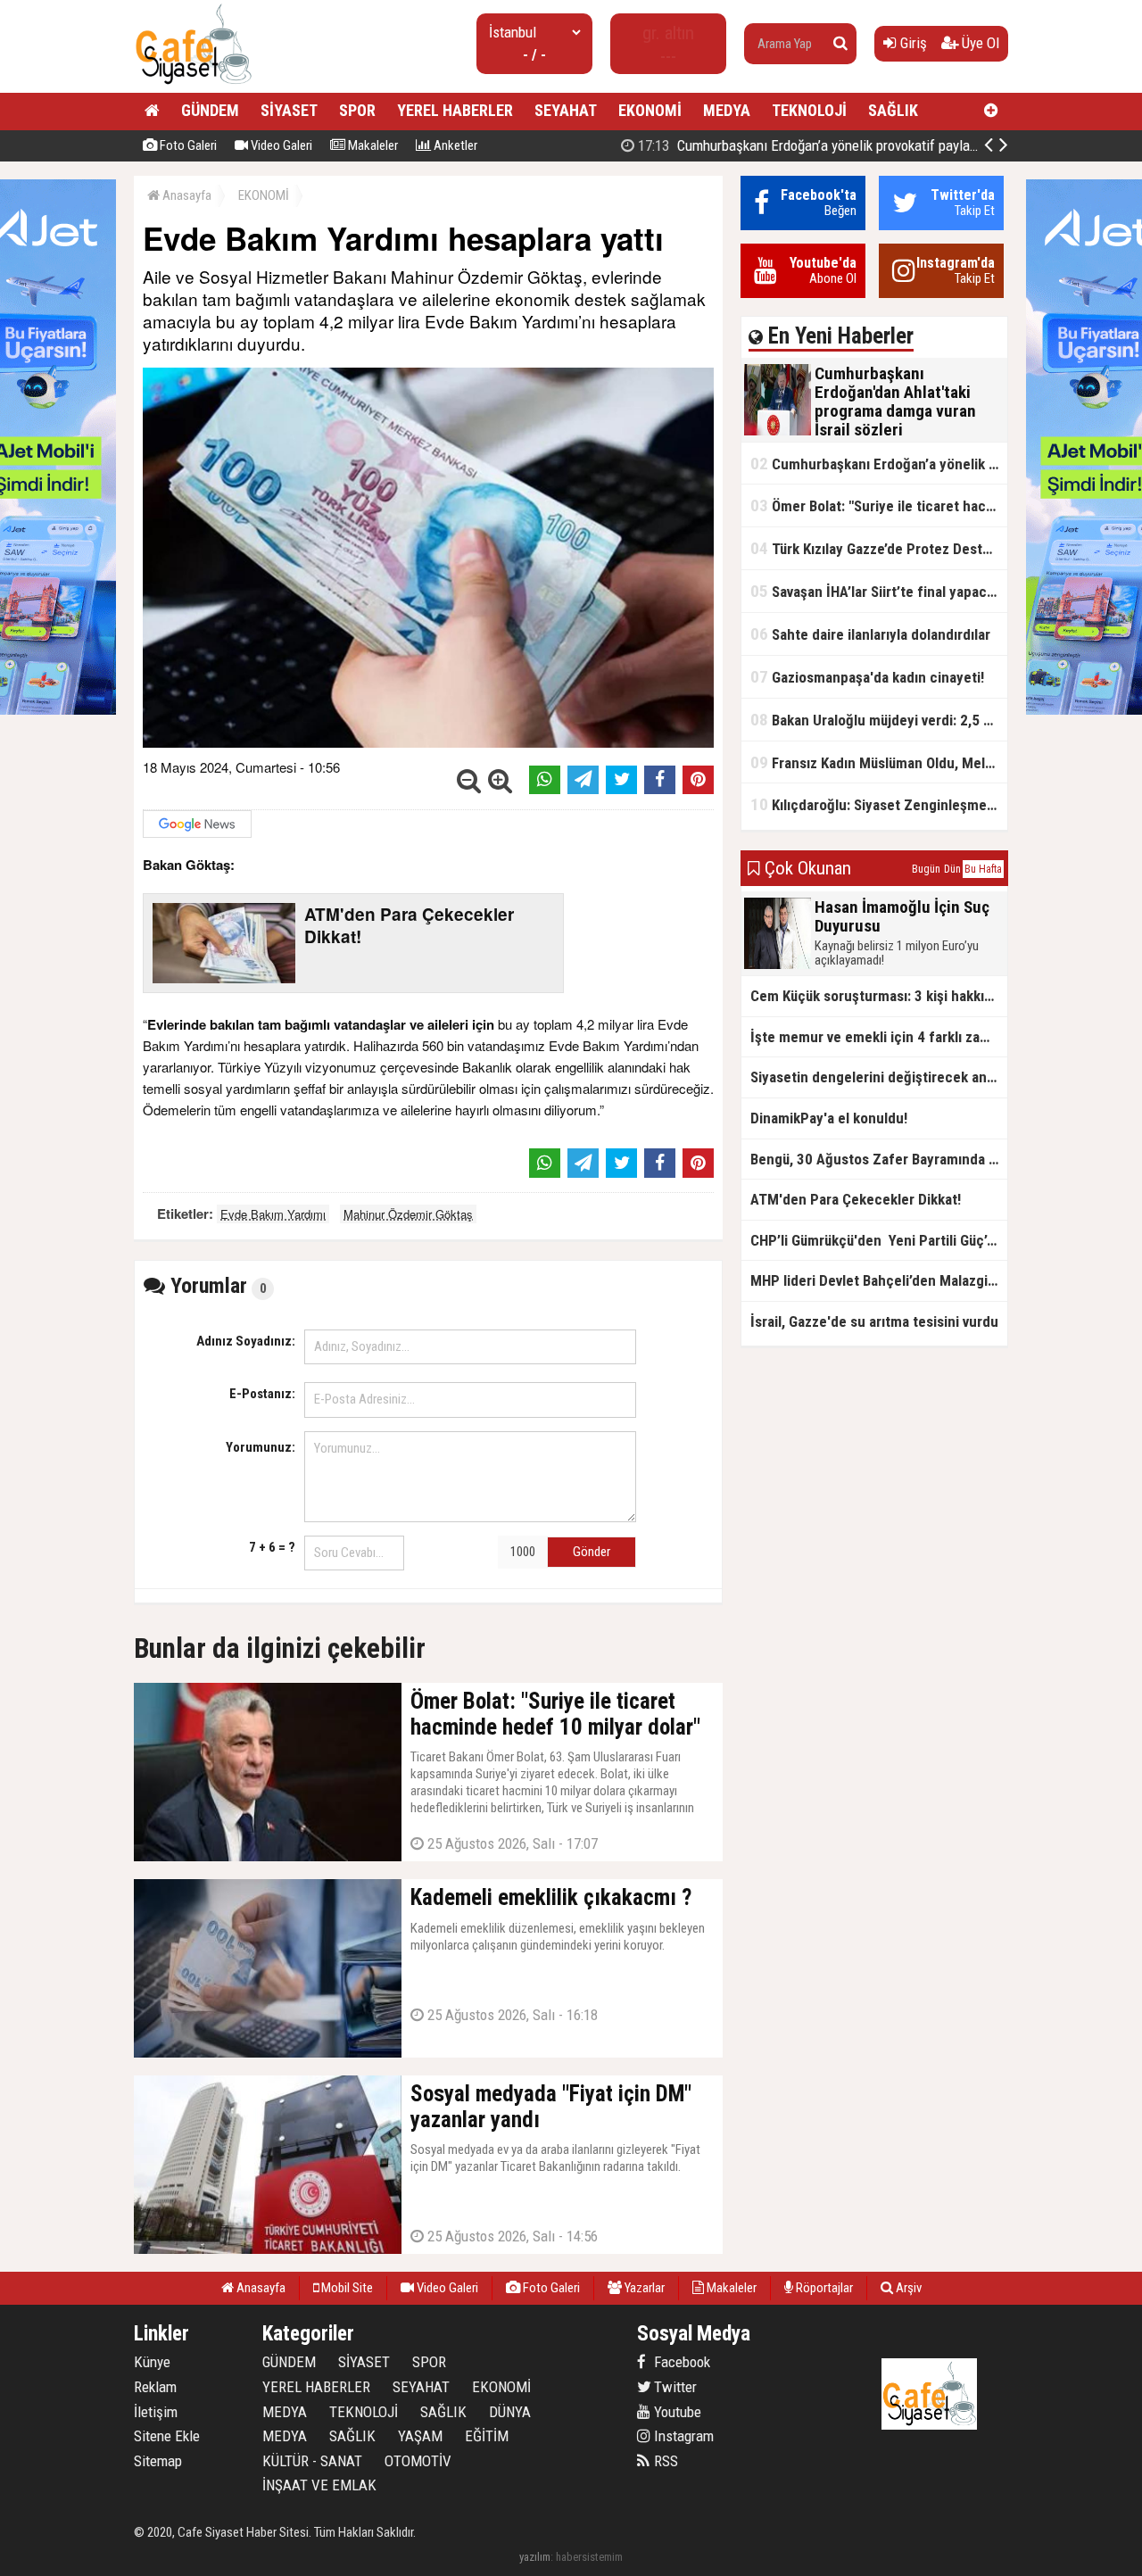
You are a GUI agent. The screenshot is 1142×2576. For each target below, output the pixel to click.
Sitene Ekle (167, 2436)
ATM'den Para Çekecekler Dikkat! (856, 1199)
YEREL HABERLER (455, 110)
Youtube (676, 2412)
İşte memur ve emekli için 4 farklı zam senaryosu (879, 1037)
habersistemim (589, 2557)
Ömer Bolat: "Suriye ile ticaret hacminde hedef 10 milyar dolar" (879, 505)
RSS (664, 2461)
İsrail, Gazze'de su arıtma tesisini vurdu (874, 1321)
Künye (152, 2362)
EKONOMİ (650, 110)
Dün (952, 869)
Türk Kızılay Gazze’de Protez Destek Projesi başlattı (879, 548)
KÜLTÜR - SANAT (312, 2461)
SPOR (357, 110)
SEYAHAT (566, 110)
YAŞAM (420, 2436)
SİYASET (289, 110)
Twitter (674, 2387)
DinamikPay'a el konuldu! (829, 1118)
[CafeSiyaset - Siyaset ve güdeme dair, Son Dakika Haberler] (193, 85)
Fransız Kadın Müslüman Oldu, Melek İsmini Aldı (879, 762)
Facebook (680, 2362)
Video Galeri (280, 145)
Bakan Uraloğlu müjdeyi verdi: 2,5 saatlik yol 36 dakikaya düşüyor (879, 720)
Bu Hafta (983, 869)
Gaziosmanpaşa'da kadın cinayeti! (867, 677)
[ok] (840, 44)
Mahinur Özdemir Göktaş (408, 1214)
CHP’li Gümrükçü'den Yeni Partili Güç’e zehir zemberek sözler (879, 1240)
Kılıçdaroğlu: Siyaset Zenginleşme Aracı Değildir (879, 804)
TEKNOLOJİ (809, 110)
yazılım (535, 2557)
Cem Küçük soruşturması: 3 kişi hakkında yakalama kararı (879, 996)
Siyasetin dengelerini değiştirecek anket (879, 1077)
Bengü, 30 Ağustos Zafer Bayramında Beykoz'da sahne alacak (879, 1159)
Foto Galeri (187, 145)
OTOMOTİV (418, 2461)
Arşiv (907, 2288)
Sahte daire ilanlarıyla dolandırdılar (870, 634)
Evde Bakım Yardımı (273, 1214)
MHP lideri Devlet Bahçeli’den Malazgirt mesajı (879, 1280)
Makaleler (372, 145)
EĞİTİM (487, 2436)
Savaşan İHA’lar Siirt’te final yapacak (876, 591)
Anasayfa (186, 195)
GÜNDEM (210, 110)
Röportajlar (823, 2288)
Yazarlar (643, 2288)
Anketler (454, 145)
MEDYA (727, 110)
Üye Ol (979, 43)
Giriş (912, 43)
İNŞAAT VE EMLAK (319, 2485)
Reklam (155, 2387)
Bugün (926, 869)
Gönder (592, 1552)
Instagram (682, 2436)
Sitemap (158, 2461)
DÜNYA (510, 2412)
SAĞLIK (893, 110)
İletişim (156, 2412)
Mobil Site (346, 2288)
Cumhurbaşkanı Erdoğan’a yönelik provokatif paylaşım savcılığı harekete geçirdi (888, 145)
